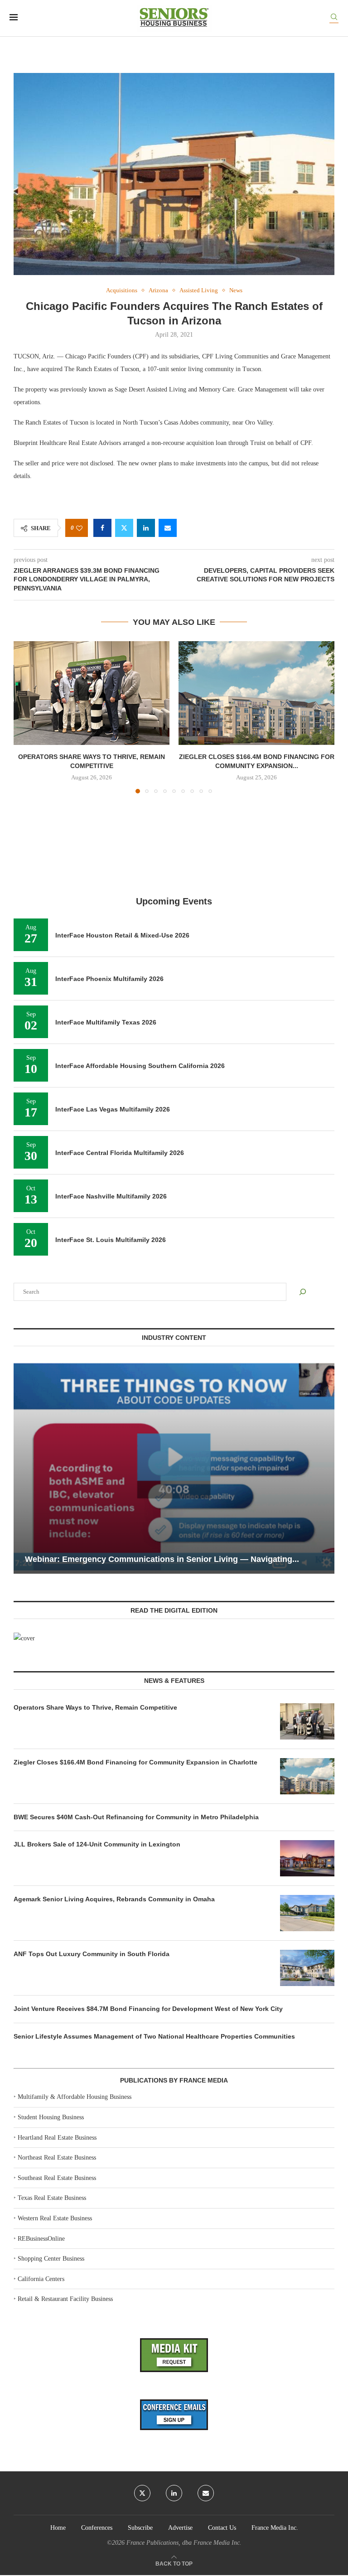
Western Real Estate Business (55, 2218)
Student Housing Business (51, 2117)
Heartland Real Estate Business (57, 2138)
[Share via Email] (168, 528)
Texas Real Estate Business (52, 2198)
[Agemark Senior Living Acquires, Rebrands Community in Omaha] (307, 1913)
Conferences (97, 2528)
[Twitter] (142, 2493)
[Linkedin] (174, 2493)
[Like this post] (79, 528)
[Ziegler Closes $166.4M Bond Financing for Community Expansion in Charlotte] (256, 693)
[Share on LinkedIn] (146, 528)
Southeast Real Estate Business (57, 2178)
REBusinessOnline (41, 2239)
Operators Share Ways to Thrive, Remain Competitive (95, 1707)
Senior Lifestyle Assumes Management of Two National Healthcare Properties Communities (154, 2036)
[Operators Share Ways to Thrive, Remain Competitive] (92, 693)
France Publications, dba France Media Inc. (184, 2543)
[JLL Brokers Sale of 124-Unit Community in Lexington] (307, 1858)
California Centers (41, 2279)
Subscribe (140, 2528)
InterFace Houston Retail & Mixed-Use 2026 (122, 935)
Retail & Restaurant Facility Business (65, 2299)
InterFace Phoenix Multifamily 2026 (109, 979)
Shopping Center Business (51, 2259)
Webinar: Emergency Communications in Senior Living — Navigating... (162, 1559)
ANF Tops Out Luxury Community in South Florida (92, 1954)
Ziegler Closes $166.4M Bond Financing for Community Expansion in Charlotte (135, 1762)
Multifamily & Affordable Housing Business (75, 2097)
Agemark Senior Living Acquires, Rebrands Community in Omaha (114, 1899)
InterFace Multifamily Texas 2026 (106, 1022)
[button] (26, 717)
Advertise (180, 2528)
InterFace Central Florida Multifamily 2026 (120, 1153)
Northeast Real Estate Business (57, 2158)
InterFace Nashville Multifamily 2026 (111, 1196)
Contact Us (222, 2528)
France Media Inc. (275, 2528)
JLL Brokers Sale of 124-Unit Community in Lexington (97, 1844)
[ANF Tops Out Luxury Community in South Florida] (307, 1968)
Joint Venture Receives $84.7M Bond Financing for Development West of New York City (148, 2009)
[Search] (334, 18)
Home (58, 2528)
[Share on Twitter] (124, 528)
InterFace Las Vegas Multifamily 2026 (113, 1109)
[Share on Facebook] (102, 528)
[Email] (206, 2493)
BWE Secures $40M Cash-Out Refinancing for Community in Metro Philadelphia (136, 1817)
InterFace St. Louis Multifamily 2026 (111, 1240)
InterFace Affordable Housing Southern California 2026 (140, 1066)
